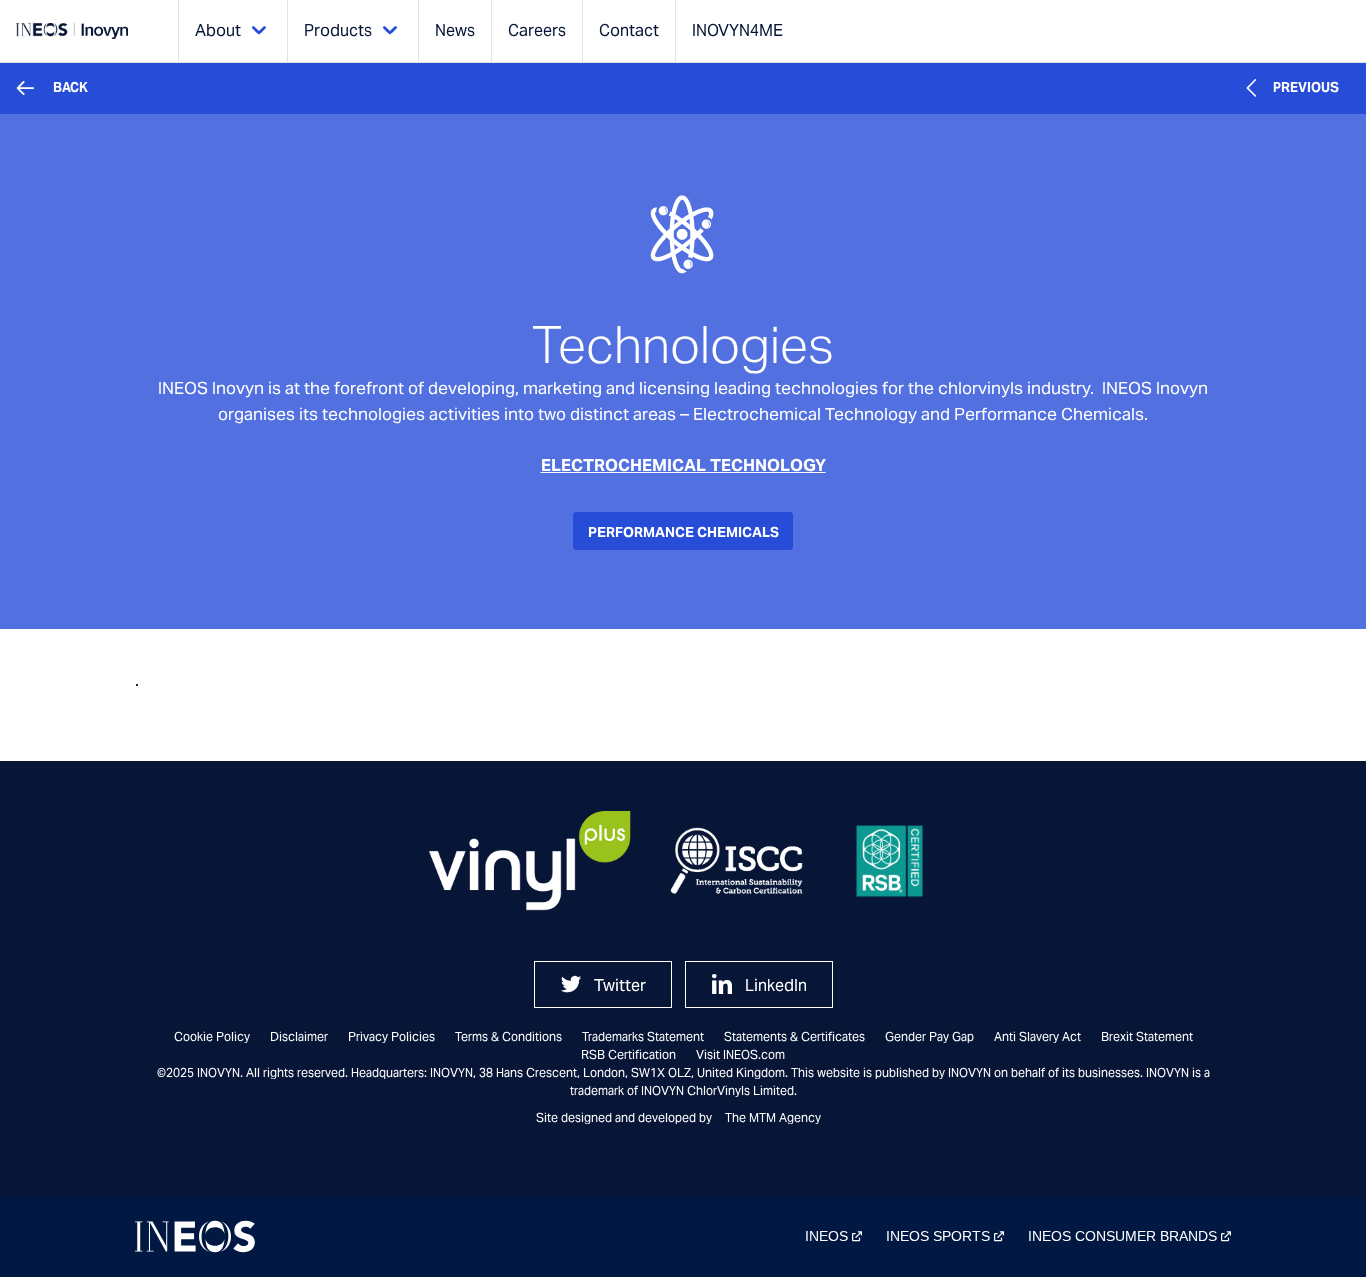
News (455, 30)
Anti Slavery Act (1037, 1036)
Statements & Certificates (794, 1036)
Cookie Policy (212, 1036)
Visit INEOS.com (740, 1054)
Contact (629, 30)
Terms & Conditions (508, 1036)
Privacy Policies (391, 1036)
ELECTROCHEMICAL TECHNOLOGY (683, 465)
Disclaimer (299, 1036)
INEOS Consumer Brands (1122, 1236)
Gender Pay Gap (929, 1036)
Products (338, 30)
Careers (537, 30)
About (218, 30)
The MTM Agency (773, 1117)
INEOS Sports (938, 1236)
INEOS (826, 1236)
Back (70, 87)
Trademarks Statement (643, 1036)
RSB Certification (628, 1054)
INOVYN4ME (737, 30)
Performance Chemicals (683, 532)
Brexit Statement (1147, 1036)
